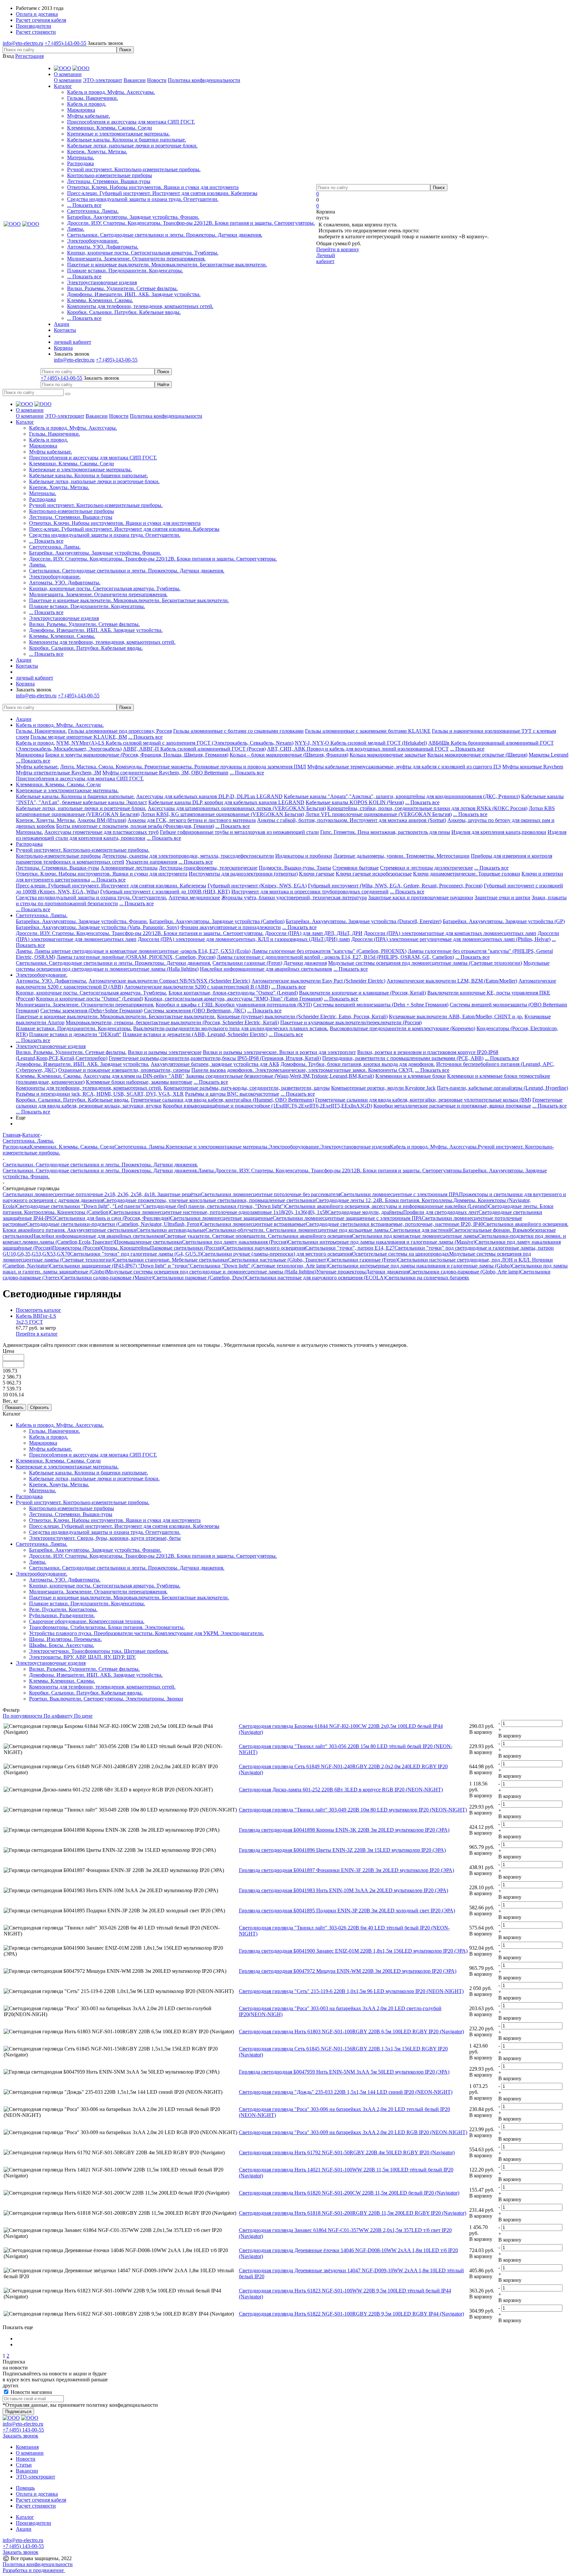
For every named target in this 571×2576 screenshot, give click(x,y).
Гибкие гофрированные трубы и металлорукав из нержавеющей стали (239, 832)
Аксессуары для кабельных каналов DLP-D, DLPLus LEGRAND (209, 796)
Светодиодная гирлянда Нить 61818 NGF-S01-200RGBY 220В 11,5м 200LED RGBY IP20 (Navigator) (353, 2213)
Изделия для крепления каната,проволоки (499, 832)
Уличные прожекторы (341, 1272)
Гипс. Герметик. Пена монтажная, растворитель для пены (385, 832)
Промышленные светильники (148, 1242)
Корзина (63, 348)
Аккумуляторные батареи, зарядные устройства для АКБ (215, 1064)
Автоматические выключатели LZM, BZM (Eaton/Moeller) (452, 981)
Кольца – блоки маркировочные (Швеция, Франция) (289, 755)
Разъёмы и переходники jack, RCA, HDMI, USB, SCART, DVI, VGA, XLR (100, 1094)
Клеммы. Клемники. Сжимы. (100, 300)
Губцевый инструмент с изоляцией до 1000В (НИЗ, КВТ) (165, 892)
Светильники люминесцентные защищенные (221, 1218)
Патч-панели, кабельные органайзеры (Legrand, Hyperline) (502, 1088)
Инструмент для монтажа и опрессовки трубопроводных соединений (310, 892)
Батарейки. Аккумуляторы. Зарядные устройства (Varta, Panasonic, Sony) (97, 927)
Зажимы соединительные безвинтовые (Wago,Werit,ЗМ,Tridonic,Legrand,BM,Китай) (280, 1076)
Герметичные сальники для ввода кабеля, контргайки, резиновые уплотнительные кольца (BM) (423, 1100)
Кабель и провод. (87, 104)
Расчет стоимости (36, 2506)
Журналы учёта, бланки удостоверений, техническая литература (294, 898)
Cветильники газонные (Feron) (247, 963)
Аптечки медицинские (194, 898)
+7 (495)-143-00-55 (65, 43)
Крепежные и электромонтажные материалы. (118, 134)
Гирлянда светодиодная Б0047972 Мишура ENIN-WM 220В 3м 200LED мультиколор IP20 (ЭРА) (348, 1971)
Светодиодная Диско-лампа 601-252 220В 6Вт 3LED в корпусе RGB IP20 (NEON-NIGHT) (341, 1790)
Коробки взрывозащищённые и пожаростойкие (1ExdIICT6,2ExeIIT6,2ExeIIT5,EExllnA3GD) (267, 1106)
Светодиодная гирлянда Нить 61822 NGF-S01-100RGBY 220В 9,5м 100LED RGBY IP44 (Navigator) (351, 2314)
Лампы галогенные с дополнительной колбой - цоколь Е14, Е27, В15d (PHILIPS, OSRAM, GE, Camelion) (335, 957)
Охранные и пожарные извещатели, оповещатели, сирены (124, 1070)
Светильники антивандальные (171, 1230)
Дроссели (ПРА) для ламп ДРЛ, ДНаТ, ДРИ (314, 933)
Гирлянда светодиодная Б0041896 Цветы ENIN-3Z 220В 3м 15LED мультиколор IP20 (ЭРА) (342, 1850)
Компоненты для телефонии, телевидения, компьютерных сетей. (140, 306)
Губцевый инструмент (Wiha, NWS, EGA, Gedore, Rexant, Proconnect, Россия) (395, 886)
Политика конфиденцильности (38, 2564)
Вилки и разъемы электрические (165, 1052)
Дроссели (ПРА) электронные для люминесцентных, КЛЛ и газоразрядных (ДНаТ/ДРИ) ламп (244, 939)
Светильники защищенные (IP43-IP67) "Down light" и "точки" (120, 1266)
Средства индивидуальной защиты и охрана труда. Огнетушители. (143, 199)
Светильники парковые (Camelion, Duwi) (200, 1278)
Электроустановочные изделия (102, 282)
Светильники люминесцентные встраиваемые (253, 1224)
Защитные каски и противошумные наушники (421, 898)
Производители (34, 2523)
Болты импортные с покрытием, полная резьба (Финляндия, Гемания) (135, 826)
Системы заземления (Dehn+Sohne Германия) (91, 1011)
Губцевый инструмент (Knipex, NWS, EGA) (257, 886)
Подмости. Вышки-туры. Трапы (295, 868)
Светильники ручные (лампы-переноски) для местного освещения (277, 1254)
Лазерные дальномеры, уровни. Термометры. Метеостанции (401, 856)
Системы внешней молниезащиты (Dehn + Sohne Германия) (381, 1005)
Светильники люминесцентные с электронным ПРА (400, 1194)
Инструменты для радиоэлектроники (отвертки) (243, 874)
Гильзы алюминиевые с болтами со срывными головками (238, 731)
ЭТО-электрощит (103, 80)
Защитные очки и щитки (502, 898)
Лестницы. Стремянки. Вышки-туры (109, 181)
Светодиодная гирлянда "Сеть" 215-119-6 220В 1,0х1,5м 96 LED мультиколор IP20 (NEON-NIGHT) (351, 1991)
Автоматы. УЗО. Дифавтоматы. (103, 247)
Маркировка (81, 110)
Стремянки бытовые (356, 868)
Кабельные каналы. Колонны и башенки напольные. (127, 140)
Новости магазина (31, 2392)
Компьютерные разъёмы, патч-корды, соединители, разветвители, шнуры (247, 1088)
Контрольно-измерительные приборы (110, 175)
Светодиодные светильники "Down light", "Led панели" (79, 1206)
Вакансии (135, 80)
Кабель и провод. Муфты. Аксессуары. (111, 92)
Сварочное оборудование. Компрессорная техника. (87, 1621)
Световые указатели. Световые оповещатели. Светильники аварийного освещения (258, 1236)
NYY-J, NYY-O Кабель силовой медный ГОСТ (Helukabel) (361, 743)
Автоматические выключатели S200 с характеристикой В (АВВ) (197, 987)
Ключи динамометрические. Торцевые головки (467, 874)
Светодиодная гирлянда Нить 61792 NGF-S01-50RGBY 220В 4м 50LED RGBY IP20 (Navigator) (347, 2152)
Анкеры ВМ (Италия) (102, 820)
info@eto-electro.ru (23, 43)
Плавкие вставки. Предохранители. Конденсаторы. (125, 271)
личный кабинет (73, 342)
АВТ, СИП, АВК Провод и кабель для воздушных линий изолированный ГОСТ (358, 749)
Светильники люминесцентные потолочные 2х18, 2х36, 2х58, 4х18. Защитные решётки (102, 1194)
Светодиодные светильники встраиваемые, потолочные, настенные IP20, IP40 (394, 1224)
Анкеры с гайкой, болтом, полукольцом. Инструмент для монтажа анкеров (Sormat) (352, 820)
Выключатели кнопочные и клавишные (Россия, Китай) (362, 993)
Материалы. (81, 157)
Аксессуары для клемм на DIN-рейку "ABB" (134, 1076)
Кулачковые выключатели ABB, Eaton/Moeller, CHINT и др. (456, 1016)
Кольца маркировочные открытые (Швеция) (477, 755)
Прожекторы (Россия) (77, 1248)
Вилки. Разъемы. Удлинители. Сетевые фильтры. (122, 288)
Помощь (25, 2488)
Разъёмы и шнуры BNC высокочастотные (232, 1094)
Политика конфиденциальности (204, 80)
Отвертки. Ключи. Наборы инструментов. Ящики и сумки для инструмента (153, 187)
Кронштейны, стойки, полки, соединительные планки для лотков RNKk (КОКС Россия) (427, 808)
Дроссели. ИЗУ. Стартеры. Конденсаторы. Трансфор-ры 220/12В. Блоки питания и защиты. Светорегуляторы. (191, 223)
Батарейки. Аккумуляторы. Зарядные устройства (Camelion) (217, 921)
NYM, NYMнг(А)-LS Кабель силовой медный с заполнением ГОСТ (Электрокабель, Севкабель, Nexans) (175, 743)
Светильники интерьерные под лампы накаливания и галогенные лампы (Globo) (420, 1266)
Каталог (25, 2517)
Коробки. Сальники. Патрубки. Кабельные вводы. (124, 312)
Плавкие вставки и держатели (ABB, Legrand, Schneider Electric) (195, 1034)
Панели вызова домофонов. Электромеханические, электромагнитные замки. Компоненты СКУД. (303, 1070)
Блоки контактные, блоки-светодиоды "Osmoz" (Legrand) (233, 993)
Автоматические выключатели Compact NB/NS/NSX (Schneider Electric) (169, 981)
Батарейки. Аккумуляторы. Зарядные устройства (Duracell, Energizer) (364, 921)
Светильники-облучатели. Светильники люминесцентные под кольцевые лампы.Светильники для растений (328, 1230)
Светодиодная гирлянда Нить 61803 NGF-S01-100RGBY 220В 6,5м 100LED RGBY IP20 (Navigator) (351, 2031)
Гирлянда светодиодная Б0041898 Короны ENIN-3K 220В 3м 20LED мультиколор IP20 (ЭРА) (344, 1830)
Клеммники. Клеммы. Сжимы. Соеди (110, 128)
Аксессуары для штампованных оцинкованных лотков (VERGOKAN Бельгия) (237, 808)
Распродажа (80, 163)
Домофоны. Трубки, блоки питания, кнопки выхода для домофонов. (358, 1064)
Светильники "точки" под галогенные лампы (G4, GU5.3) (136, 1254)
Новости (157, 80)
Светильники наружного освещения (264, 1248)
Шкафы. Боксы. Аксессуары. (62, 1645)
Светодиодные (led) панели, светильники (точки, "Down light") (214, 1206)
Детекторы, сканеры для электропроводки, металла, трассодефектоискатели (188, 856)
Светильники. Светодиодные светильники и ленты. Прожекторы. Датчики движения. (165, 235)
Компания (27, 2447)
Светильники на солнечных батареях (427, 1278)
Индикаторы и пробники (304, 856)
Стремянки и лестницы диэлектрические (426, 868)
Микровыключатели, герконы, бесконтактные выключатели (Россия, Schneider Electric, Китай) (172, 1022)
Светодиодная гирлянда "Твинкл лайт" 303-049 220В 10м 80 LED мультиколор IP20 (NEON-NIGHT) (353, 1810)
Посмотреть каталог (38, 1310)
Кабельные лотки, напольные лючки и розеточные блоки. (132, 146)
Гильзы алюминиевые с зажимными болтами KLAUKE (368, 731)
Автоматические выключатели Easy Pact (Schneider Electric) (318, 981)
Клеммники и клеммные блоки (411, 1076)
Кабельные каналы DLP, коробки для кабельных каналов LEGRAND (226, 802)
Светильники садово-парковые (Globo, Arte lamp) (465, 1272)
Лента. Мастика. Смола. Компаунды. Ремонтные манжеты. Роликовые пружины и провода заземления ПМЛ (183, 767)
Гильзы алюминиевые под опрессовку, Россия (120, 731)
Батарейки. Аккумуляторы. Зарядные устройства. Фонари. (133, 217)
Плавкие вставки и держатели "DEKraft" (75, 1034)
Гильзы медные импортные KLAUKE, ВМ (79, 737)
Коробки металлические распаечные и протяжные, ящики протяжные (452, 1106)
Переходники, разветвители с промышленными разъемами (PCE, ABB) (403, 1058)
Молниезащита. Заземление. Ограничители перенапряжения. (136, 259)
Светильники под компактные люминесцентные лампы (415, 1236)
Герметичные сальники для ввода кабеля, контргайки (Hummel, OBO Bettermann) (222, 1100)
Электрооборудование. (93, 241)
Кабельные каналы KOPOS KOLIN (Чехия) (355, 802)
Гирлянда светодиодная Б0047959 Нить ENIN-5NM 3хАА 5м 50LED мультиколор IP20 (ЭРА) (344, 2072)
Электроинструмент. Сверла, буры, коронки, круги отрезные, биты (105, 1538)
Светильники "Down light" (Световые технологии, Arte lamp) (259, 1266)
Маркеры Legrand (549, 755)
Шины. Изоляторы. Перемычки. (65, 1639)
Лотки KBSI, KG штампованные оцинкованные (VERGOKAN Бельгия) (222, 814)
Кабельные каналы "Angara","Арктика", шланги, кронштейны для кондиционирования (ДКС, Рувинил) (402, 796)
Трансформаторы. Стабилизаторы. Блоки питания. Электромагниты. (107, 1627)
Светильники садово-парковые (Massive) (107, 1278)
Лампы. (76, 229)
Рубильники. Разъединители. (62, 1615)
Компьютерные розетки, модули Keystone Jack (383, 1088)
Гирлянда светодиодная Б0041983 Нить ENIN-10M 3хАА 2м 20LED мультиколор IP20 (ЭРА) (343, 1890)
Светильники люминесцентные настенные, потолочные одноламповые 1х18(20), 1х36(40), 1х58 (219, 1212)
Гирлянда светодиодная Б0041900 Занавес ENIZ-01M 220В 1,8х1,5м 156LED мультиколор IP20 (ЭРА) (353, 1951)
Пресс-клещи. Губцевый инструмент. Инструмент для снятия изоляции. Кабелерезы (162, 193)
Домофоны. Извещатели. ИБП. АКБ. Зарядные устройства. (134, 294)
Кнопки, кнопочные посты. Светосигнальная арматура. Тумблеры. (143, 253)
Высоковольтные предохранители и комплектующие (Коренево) (402, 1028)
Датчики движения (305, 963)
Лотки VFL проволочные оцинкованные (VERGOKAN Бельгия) (379, 814)
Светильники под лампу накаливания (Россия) (235, 1242)
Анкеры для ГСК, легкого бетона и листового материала (192, 820)
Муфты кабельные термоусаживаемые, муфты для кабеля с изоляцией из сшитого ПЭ (404, 767)
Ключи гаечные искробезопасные (374, 874)
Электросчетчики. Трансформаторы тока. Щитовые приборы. (99, 1651)
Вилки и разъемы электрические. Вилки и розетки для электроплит (279, 1052)
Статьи (24, 2465)
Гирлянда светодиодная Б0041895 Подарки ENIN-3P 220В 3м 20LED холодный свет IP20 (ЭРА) (347, 1911)
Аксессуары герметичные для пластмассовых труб (101, 832)
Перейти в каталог (37, 1334)
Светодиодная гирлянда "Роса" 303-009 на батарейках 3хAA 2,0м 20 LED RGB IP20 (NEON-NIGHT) (353, 2132)
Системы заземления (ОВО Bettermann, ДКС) (195, 1011)
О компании (68, 80)
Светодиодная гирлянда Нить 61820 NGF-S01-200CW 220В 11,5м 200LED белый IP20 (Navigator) (349, 2193)
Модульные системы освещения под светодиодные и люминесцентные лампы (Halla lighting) (211, 1272)
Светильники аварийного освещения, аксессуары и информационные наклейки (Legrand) (387, 1206)
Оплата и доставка (37, 2494)
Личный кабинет (326, 258)
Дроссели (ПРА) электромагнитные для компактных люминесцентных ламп (450, 933)
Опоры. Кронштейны (126, 1248)
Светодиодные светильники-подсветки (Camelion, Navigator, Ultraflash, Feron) (114, 1224)
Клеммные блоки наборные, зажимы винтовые (139, 1082)
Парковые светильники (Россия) (187, 1248)
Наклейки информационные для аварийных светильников (266, 969)
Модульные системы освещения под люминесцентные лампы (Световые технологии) (425, 963)
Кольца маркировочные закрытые (388, 755)
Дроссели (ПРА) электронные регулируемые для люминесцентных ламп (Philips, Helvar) (451, 939)
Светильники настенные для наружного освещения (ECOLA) (316, 1278)
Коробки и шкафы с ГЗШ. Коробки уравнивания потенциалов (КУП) (234, 1005)
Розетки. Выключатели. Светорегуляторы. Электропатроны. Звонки (106, 1699)
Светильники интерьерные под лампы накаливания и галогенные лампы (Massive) (381, 1242)
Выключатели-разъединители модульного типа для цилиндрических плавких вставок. (231, 1028)
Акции (24, 719)
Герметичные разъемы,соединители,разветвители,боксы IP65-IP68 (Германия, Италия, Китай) (215, 1058)
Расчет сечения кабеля (41, 2500)
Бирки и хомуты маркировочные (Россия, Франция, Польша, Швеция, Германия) (137, 755)
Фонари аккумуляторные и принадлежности (231, 927)
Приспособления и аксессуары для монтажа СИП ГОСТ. (131, 122)
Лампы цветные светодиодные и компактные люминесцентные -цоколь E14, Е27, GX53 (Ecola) (142, 951)
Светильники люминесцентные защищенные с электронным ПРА (347, 1218)
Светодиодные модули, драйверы (365, 1212)
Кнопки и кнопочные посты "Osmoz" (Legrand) (90, 999)
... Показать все (84, 205)
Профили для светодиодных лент (441, 1212)
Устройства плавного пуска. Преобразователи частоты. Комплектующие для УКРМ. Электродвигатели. (147, 1633)
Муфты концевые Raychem (533, 767)
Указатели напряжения (151, 862)
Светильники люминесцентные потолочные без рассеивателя (271, 1194)
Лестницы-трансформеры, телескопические (208, 868)
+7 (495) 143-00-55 (23, 2430)
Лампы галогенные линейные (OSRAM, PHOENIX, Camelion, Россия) (136, 957)
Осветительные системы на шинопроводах (400, 1254)
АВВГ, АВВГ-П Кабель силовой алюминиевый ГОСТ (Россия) (194, 749)
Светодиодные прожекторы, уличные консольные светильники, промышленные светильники (209, 1200)
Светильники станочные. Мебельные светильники (171, 1260)
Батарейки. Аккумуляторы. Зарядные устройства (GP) (504, 921)
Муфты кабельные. (89, 116)
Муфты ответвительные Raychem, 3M (58, 773)
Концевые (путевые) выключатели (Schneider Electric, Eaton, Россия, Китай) (302, 1016)
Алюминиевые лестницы (129, 868)
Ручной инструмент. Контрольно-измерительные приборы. (134, 169)
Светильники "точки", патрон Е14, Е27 (350, 1248)
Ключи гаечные (317, 874)
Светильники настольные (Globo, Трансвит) (278, 1260)
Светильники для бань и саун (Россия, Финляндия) (113, 1218)
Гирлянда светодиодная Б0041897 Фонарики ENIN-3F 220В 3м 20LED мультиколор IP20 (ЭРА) (346, 1870)
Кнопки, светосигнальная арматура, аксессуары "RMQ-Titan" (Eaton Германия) (233, 999)
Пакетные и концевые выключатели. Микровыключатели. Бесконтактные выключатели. (167, 265)
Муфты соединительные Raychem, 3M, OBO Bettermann (165, 773)
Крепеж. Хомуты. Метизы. (97, 152)
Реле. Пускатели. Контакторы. (63, 1609)
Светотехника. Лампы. (93, 211)
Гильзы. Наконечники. (93, 98)
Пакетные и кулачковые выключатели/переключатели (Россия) (351, 1022)
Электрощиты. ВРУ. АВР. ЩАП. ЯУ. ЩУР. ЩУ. (82, 1657)
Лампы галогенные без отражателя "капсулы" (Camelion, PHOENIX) (329, 951)
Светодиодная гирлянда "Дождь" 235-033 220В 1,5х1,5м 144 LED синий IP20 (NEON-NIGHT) (346, 2092)
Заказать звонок (105, 43)
